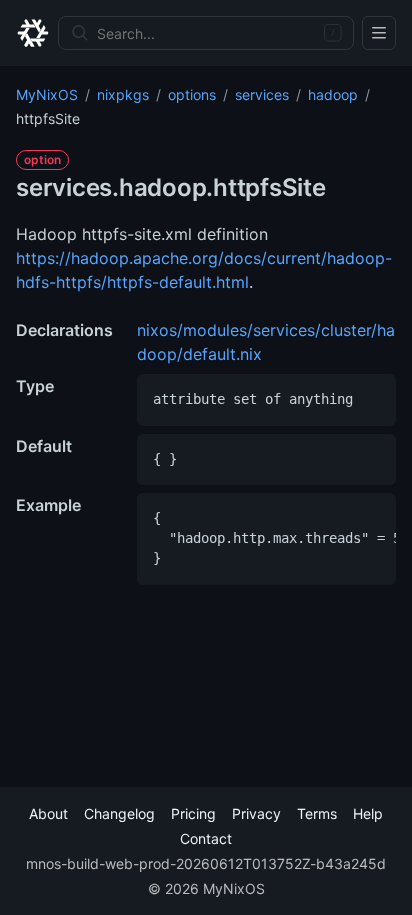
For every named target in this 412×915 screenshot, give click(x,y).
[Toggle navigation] (379, 33)
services (262, 94)
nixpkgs (123, 94)
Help (368, 813)
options (192, 94)
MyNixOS (47, 94)
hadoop (333, 94)
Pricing (193, 813)
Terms (317, 813)
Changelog (119, 813)
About (48, 813)
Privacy (256, 813)
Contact (206, 838)
